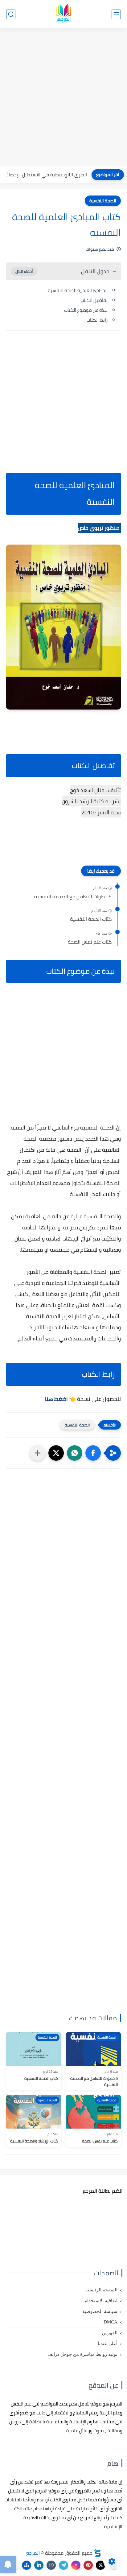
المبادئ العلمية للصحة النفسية (78, 290)
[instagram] (76, 2565)
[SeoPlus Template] (97, 2553)
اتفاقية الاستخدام (101, 2301)
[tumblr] (51, 2565)
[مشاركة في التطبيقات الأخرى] (38, 1453)
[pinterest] (88, 2565)
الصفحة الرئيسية (101, 2290)
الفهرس (110, 2333)
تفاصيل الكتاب (94, 300)
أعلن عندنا (108, 2344)
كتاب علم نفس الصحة (90, 942)
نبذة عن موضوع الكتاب (86, 310)
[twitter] (100, 2565)
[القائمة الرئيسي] (116, 14)
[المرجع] (63, 14)
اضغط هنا (56, 1399)
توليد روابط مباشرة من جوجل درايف (82, 2354)
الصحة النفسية (103, 201)
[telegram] (63, 2565)
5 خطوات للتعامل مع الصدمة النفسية (73, 897)
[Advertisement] (63, 98)
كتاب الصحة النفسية (91, 919)
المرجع (33, 2553)
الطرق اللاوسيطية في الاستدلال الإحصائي (45, 175)
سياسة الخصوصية (100, 2311)
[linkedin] (39, 2565)
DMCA (111, 2322)
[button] (93, 1453)
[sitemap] (27, 2565)
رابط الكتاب (97, 320)
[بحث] (11, 14)
